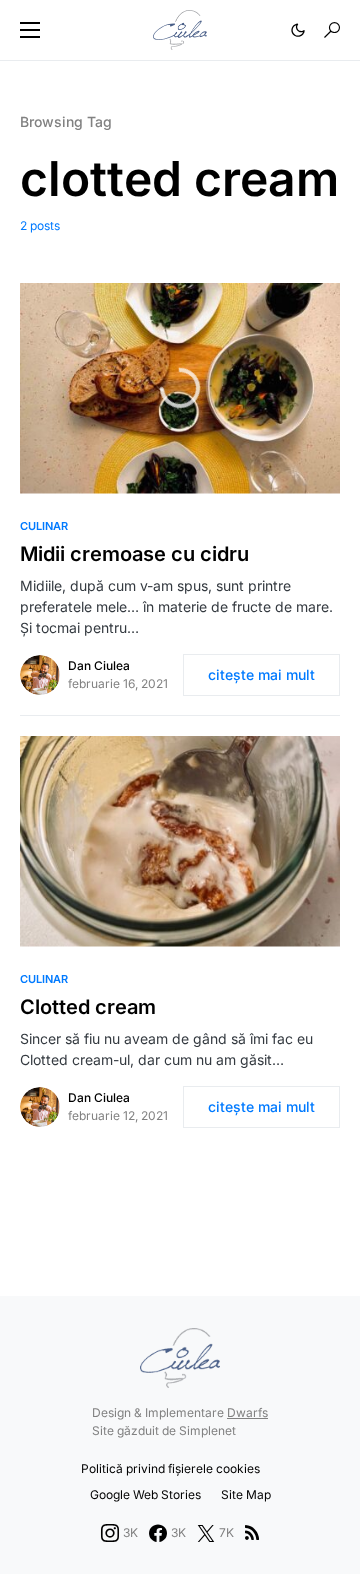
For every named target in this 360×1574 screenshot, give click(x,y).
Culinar (44, 526)
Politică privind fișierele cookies (170, 1468)
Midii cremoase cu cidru (134, 554)
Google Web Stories (145, 1494)
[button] (30, 30)
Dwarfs (247, 1412)
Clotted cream (88, 1007)
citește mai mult (261, 674)
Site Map (246, 1494)
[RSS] (252, 1533)
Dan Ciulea (99, 665)
